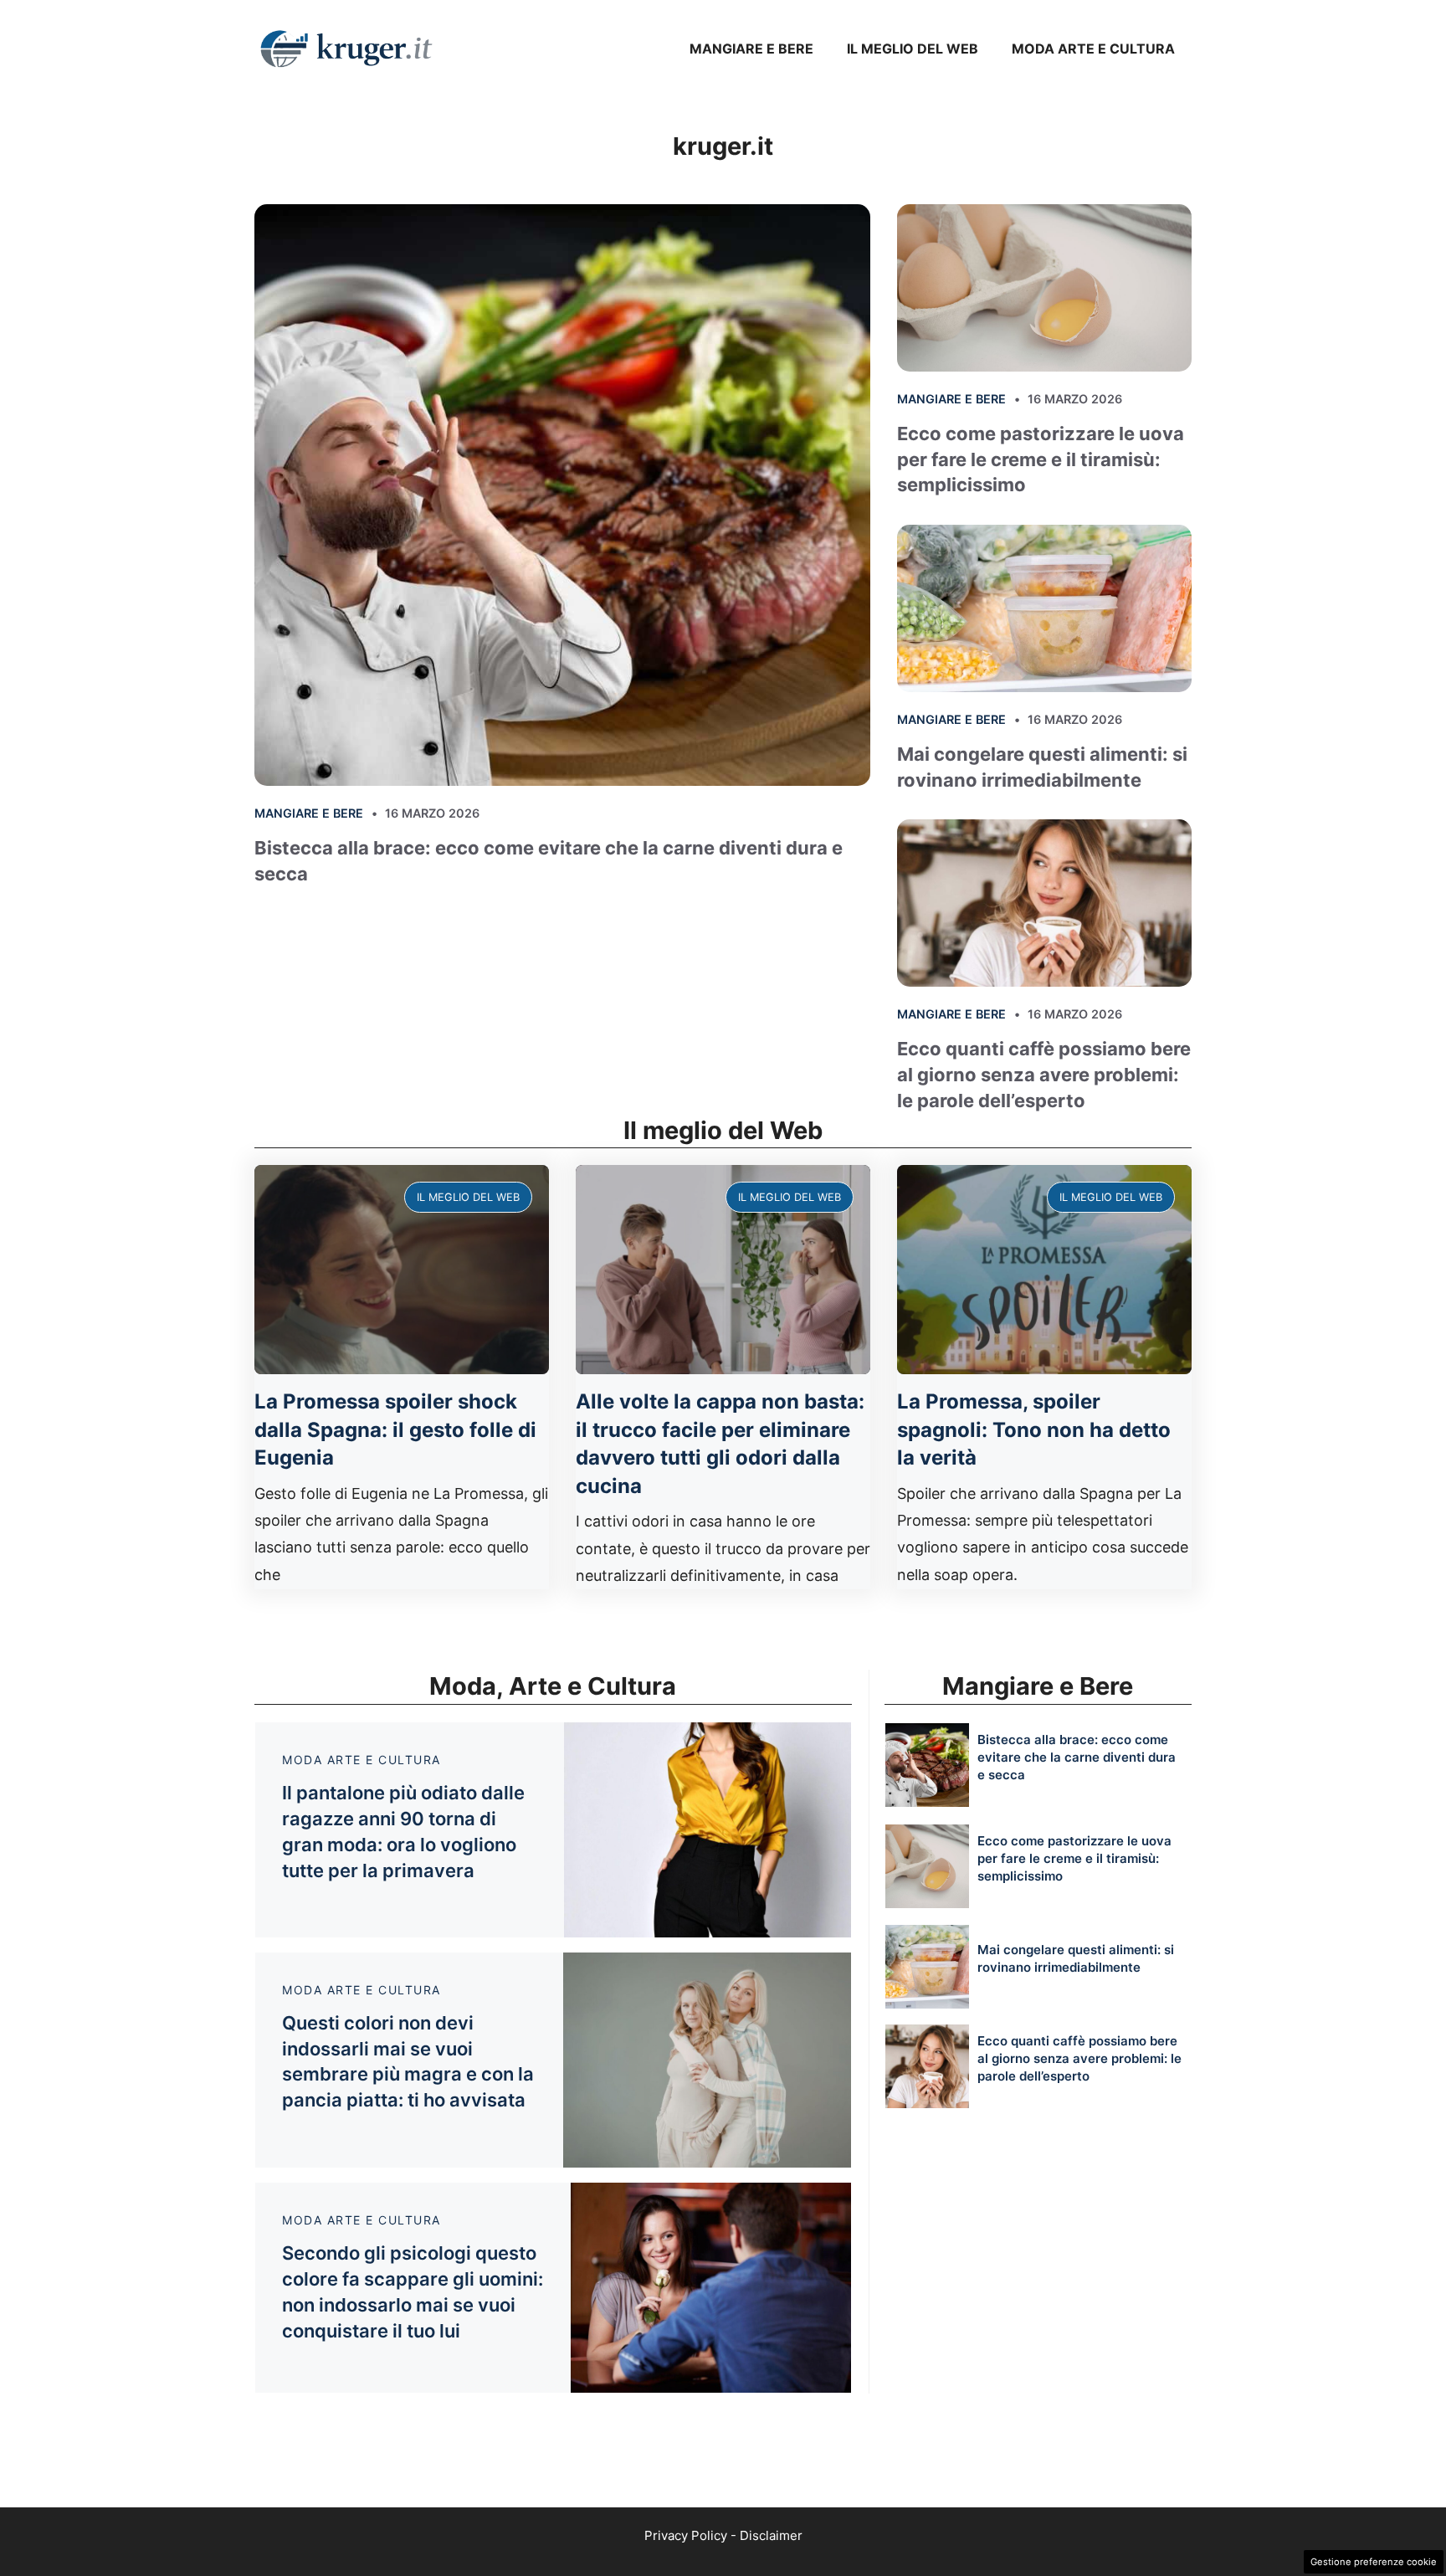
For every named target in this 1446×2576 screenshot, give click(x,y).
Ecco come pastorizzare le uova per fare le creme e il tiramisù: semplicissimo (1041, 459)
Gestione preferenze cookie (1374, 2562)
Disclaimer (771, 2535)
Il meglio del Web (913, 49)
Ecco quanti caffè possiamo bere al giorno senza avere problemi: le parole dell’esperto (1044, 1075)
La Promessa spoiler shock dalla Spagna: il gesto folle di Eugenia (395, 1429)
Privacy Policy (686, 2535)
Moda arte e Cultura (1093, 49)
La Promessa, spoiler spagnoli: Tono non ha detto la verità (1034, 1429)
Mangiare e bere (751, 49)
